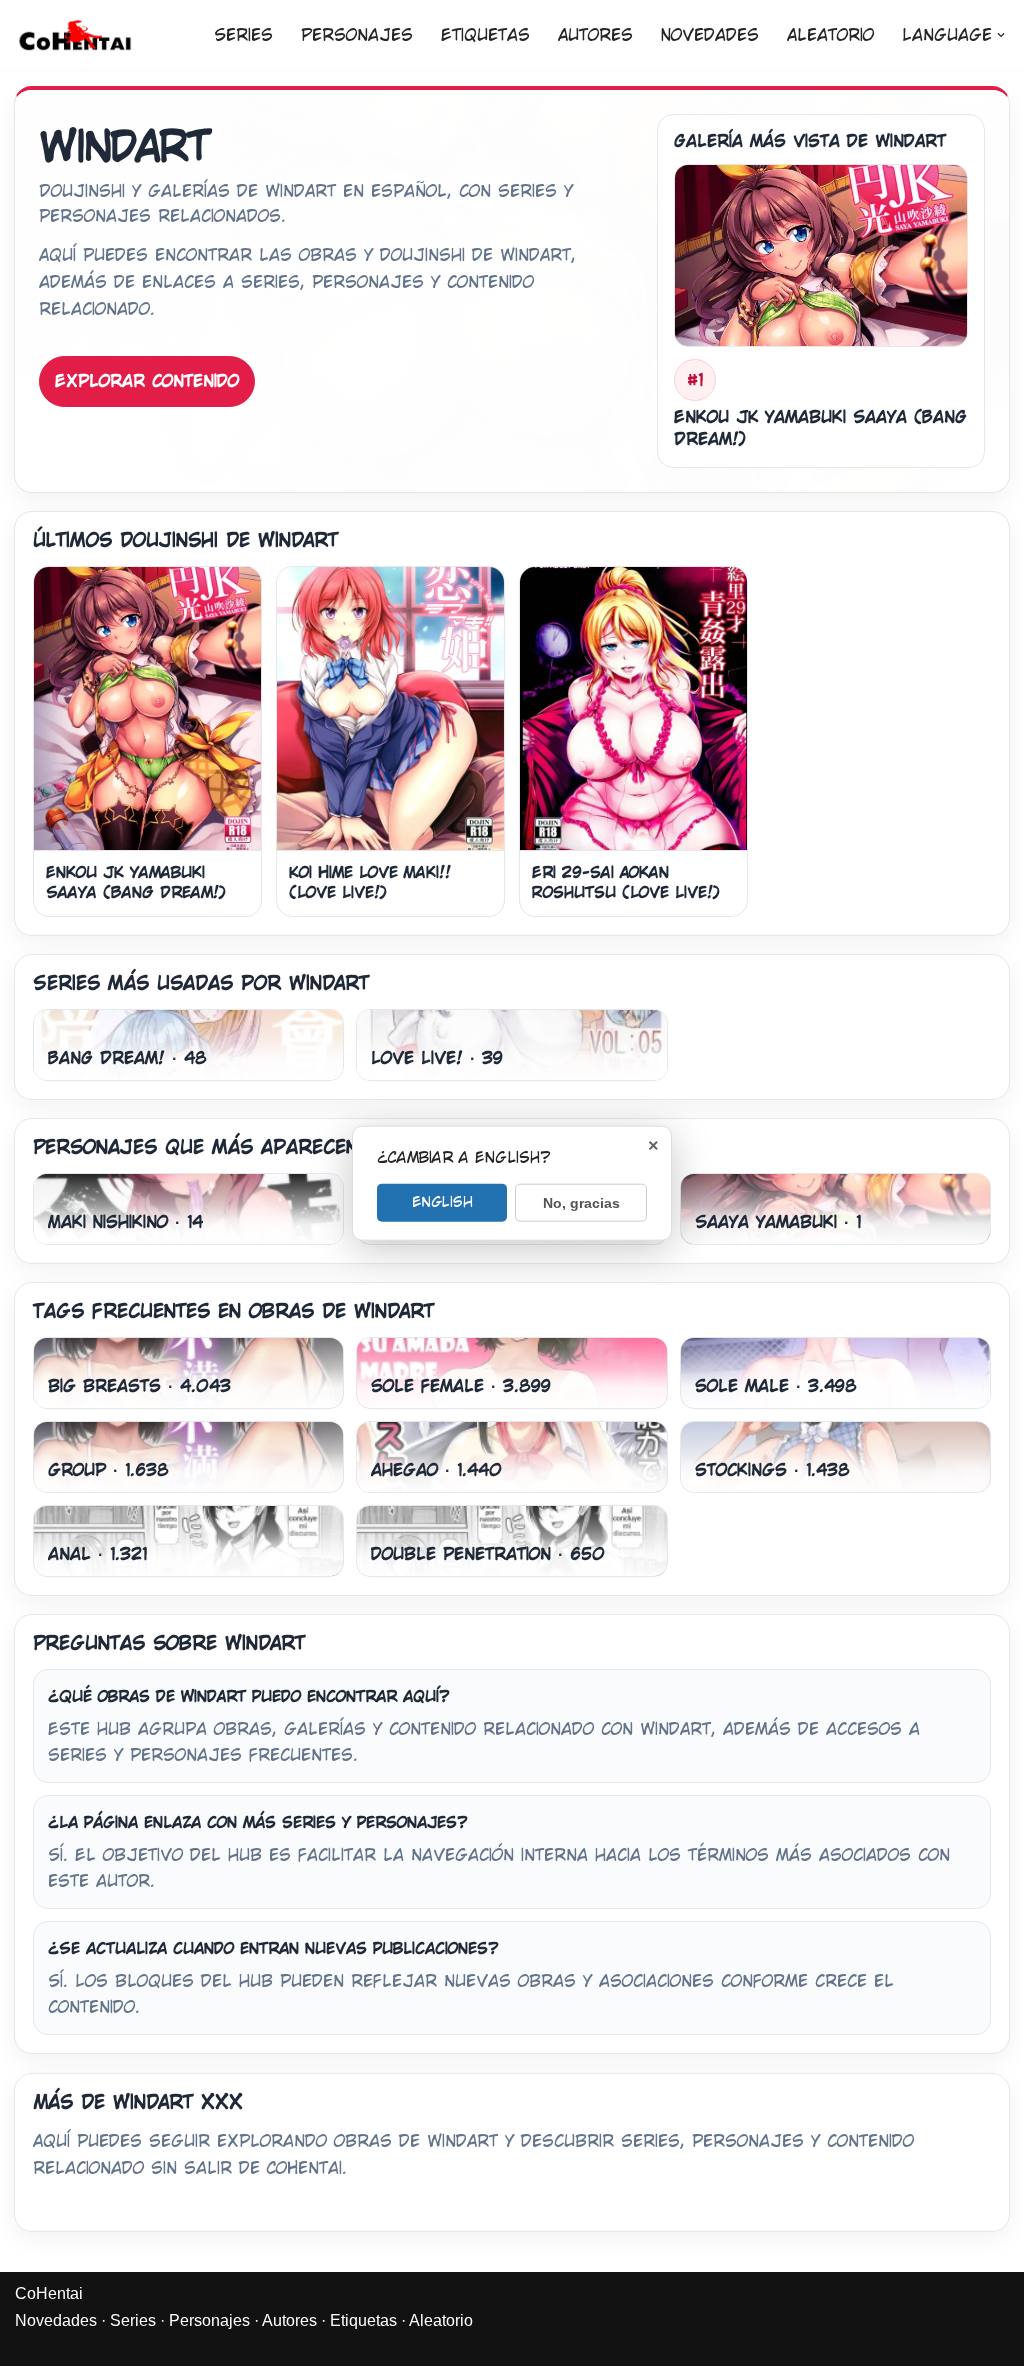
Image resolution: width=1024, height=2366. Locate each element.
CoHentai (49, 2293)
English (442, 1201)
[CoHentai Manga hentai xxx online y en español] (75, 35)
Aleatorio (830, 35)
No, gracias (581, 1202)
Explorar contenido (147, 381)
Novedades (710, 35)
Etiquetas (485, 35)
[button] (1001, 35)
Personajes (357, 35)
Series (243, 35)
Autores (595, 35)
